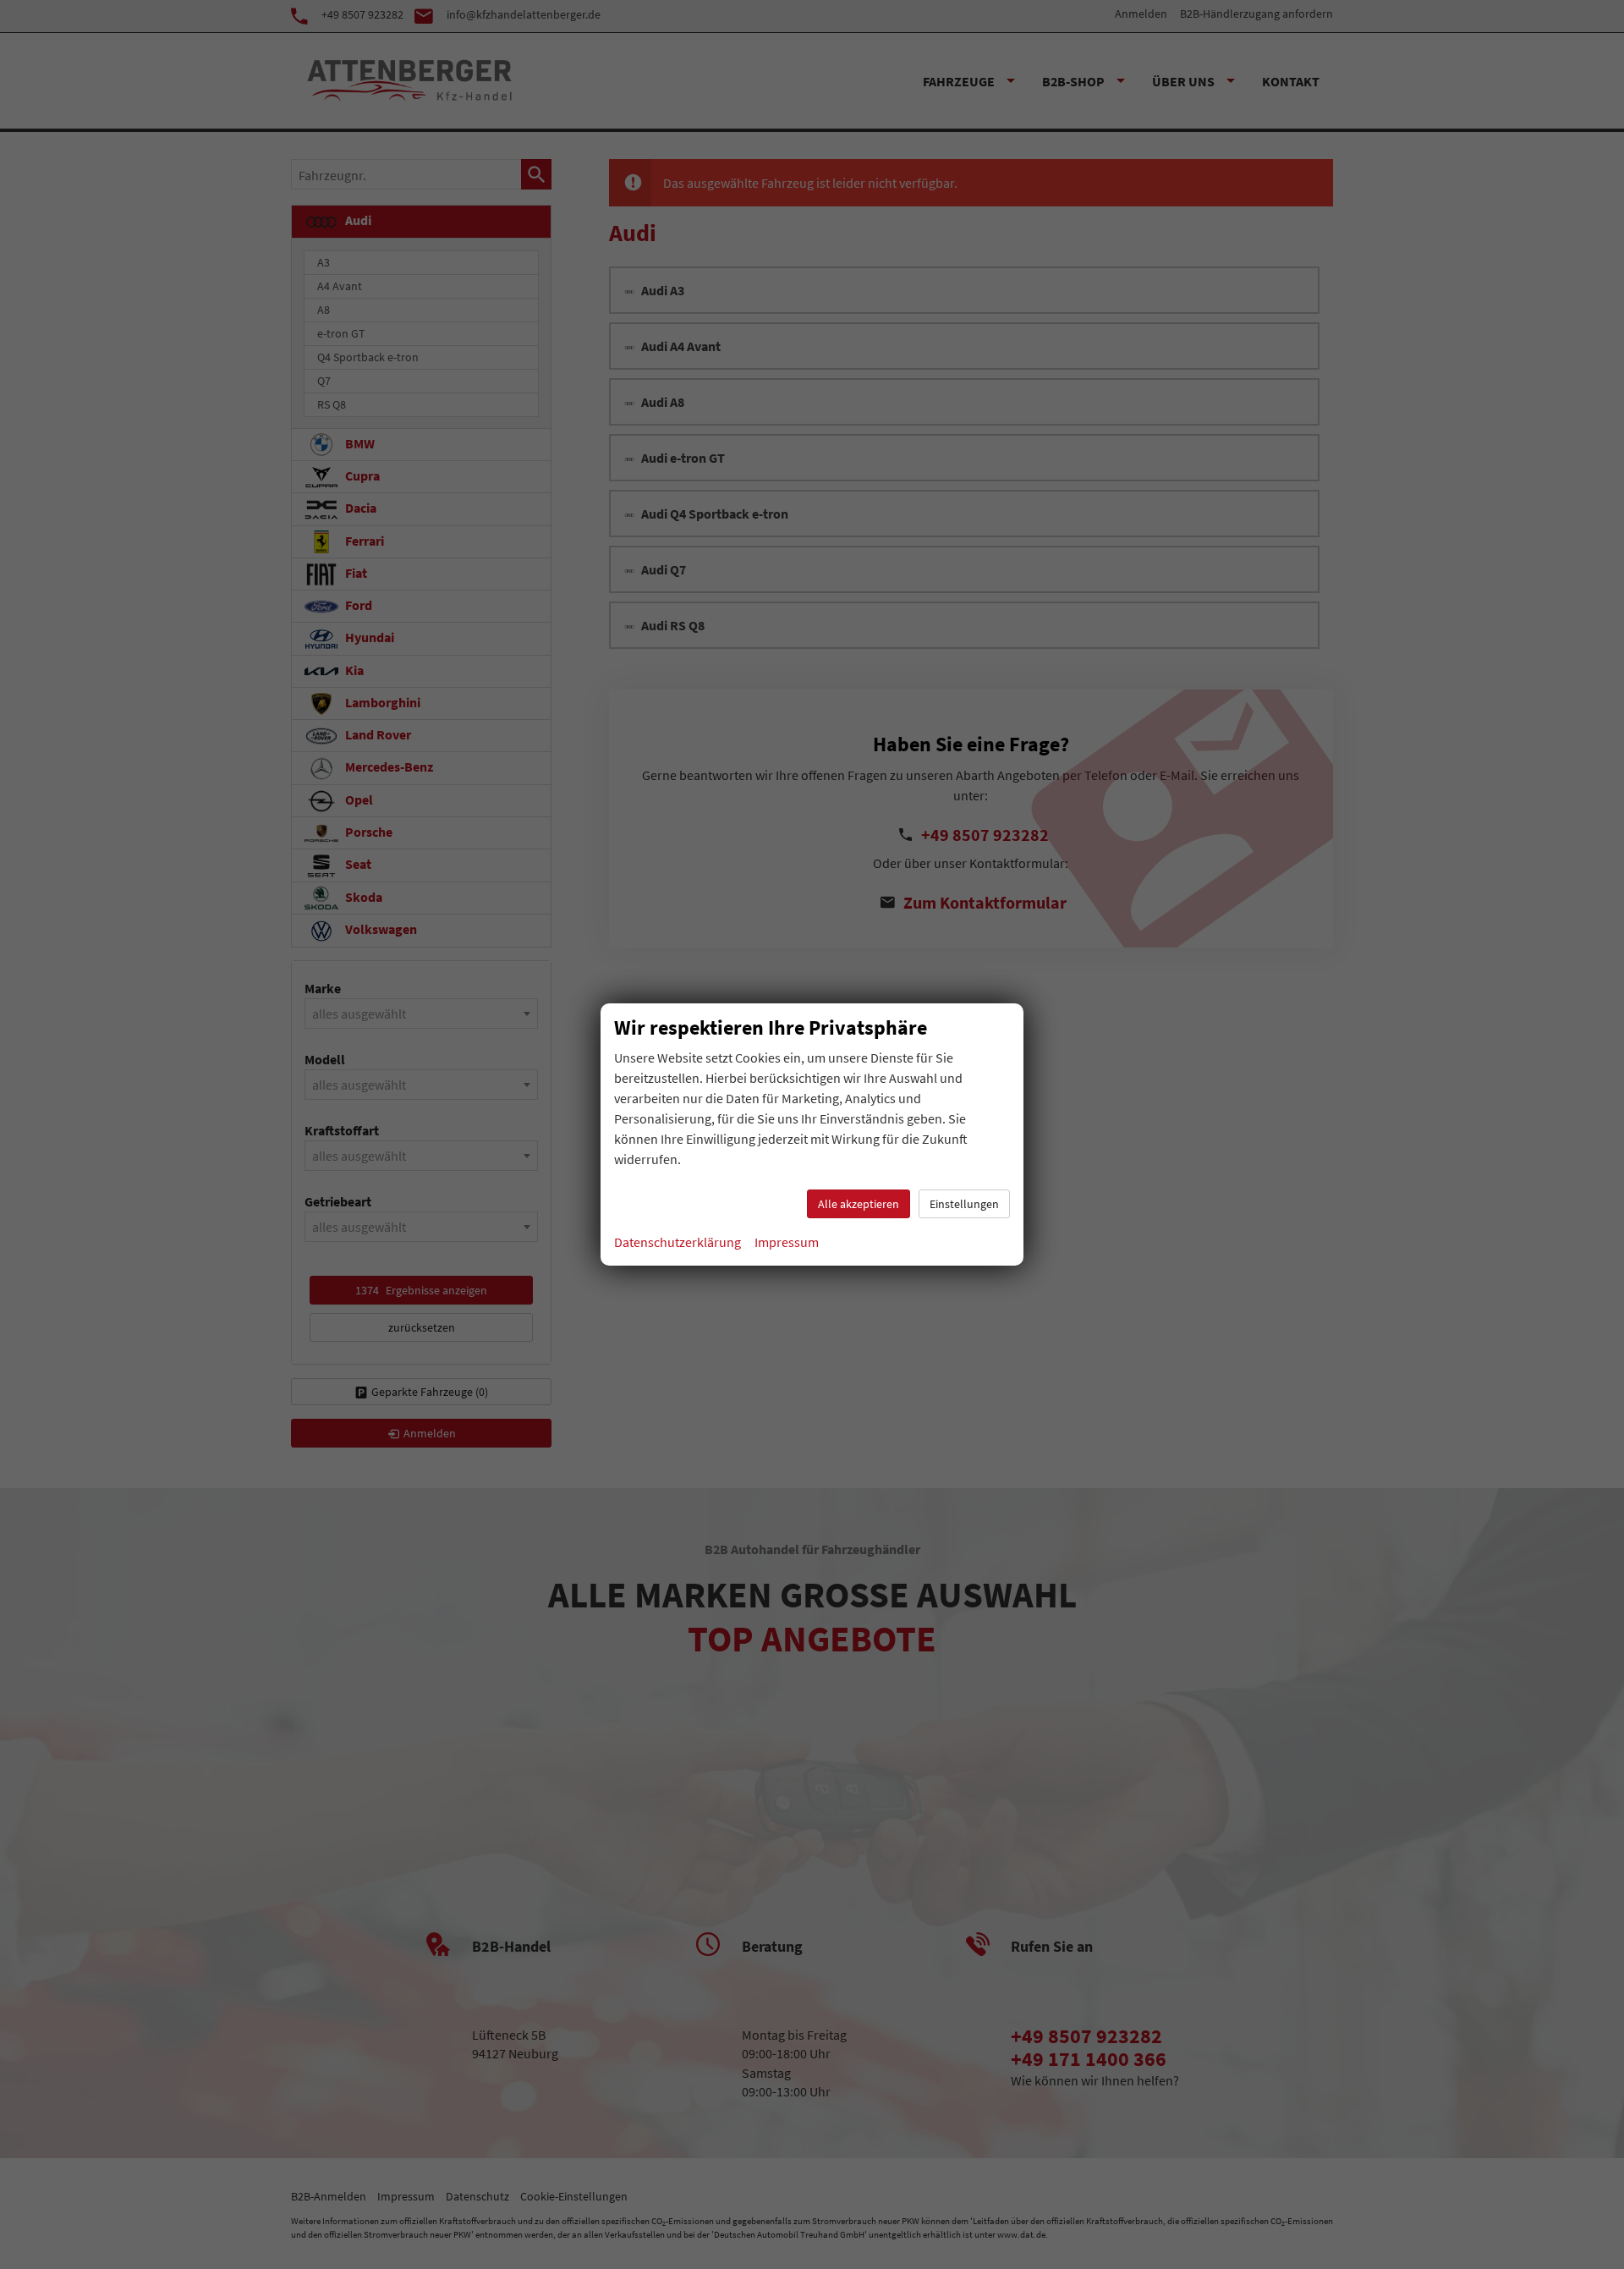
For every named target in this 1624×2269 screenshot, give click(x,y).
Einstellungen (964, 1204)
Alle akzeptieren (859, 1204)
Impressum (787, 1242)
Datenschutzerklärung (678, 1242)
